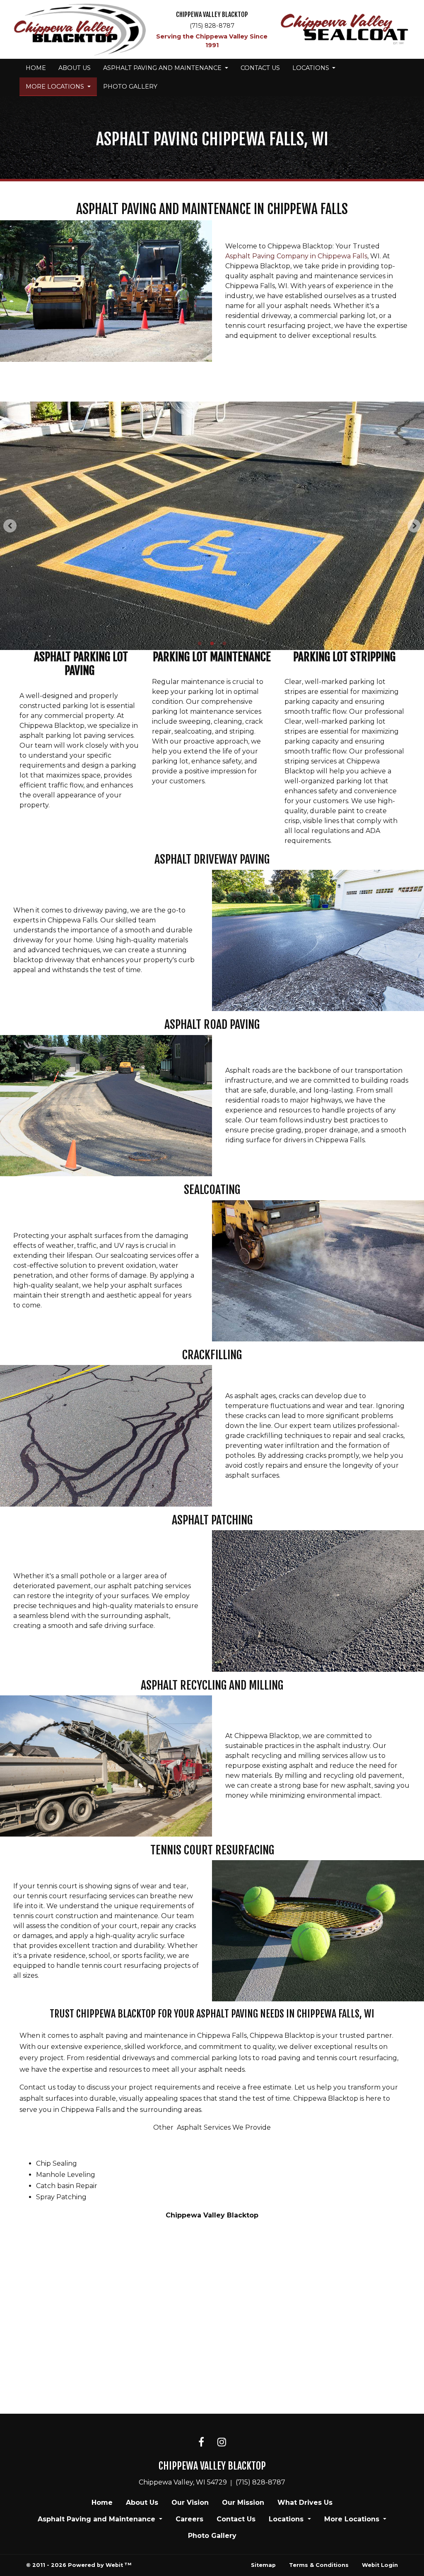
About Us (75, 68)
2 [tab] (212, 643)
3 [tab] (224, 643)
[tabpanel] (212, 526)
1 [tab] (200, 643)
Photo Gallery (130, 87)
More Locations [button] (56, 87)
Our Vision (190, 2503)
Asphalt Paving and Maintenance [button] (163, 68)
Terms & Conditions (319, 2565)
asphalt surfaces (46, 2098)
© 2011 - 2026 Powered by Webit (79, 2565)
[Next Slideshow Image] (414, 526)
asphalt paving (104, 2036)
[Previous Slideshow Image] (10, 526)
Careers (189, 2519)
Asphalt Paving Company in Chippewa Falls (296, 256)
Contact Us (260, 68)
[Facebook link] (201, 2443)
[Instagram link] (222, 2443)
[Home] (79, 30)
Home (36, 68)
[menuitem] (36, 68)
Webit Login (380, 2565)
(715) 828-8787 (212, 26)
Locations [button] (312, 68)
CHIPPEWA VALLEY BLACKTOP (212, 15)
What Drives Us (305, 2503)
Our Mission (243, 2503)
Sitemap (263, 2565)
